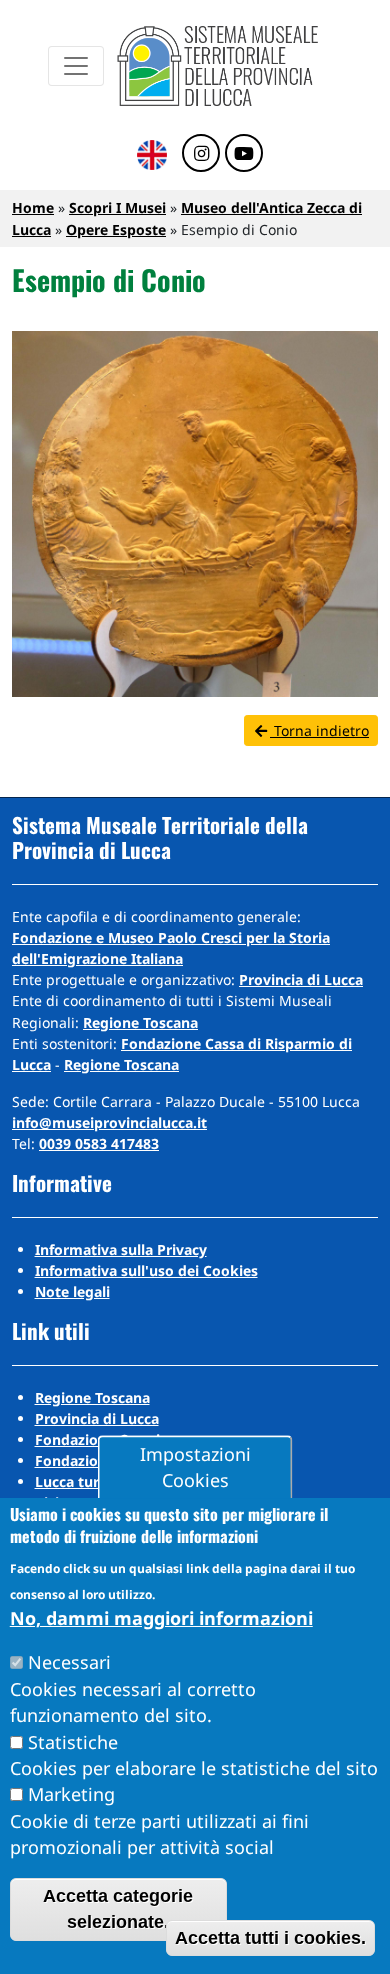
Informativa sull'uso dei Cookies (146, 1270)
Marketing (71, 1794)
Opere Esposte (116, 229)
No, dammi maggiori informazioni (161, 1618)
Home (33, 207)
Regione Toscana (140, 1022)
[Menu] (76, 66)
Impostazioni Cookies (195, 1467)
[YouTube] (244, 154)
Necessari (69, 1662)
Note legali (72, 1291)
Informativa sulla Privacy (121, 1249)
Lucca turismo (84, 1481)
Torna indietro (319, 730)
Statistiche (73, 1742)
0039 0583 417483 (99, 1143)
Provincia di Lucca (301, 979)
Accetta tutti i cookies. (270, 1938)
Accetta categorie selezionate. (118, 1909)
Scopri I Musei (117, 207)
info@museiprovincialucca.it (109, 1122)
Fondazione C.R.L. (96, 1460)
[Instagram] (201, 154)
